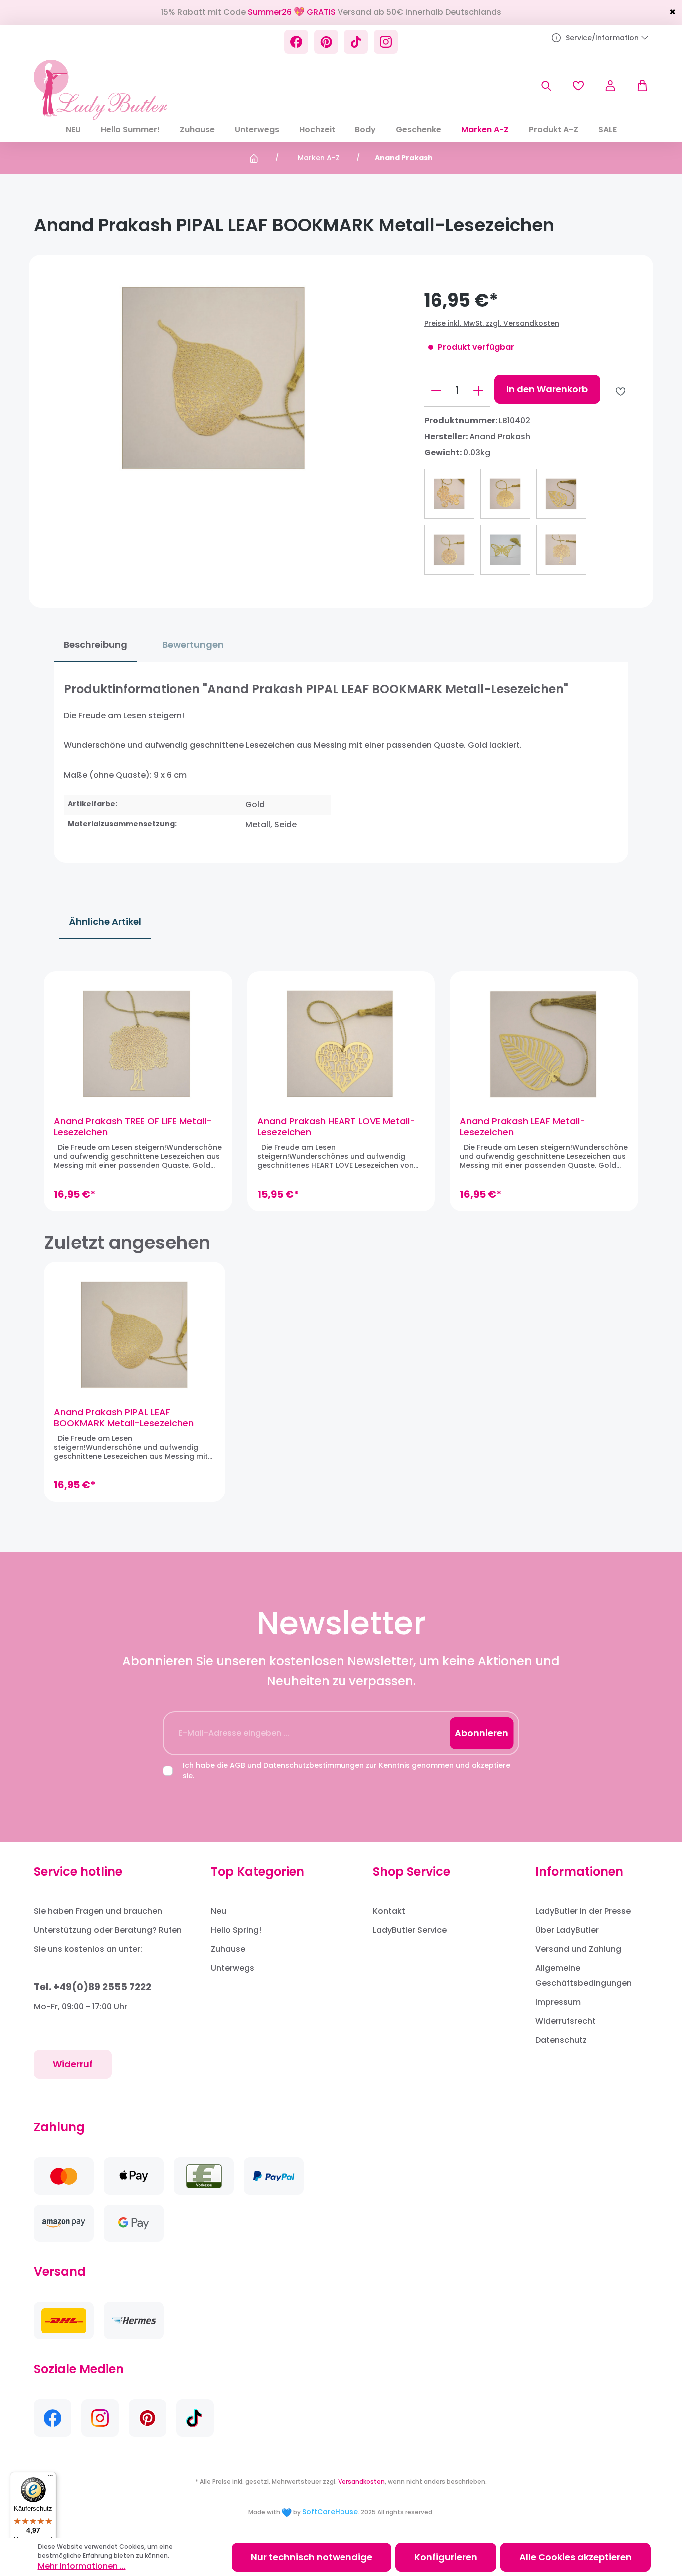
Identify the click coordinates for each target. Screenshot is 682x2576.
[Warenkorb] (637, 86)
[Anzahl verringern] (436, 391)
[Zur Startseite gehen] (101, 90)
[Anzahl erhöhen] (478, 391)
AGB (237, 1765)
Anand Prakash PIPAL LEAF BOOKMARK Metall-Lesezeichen (124, 1418)
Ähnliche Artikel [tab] (105, 921)
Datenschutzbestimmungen (314, 1765)
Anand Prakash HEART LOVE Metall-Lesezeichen (336, 1127)
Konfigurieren (446, 2557)
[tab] (96, 645)
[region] (341, 1091)
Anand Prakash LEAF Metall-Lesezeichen (522, 1127)
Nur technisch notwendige (312, 2557)
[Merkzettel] (578, 86)
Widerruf (73, 2064)
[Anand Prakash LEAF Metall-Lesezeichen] (544, 1044)
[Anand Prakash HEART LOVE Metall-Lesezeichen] (341, 1044)
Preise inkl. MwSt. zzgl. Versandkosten (492, 323)
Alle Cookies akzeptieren (575, 2557)
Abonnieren (482, 1733)
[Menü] (50, 2478)
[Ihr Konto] (610, 86)
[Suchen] (546, 86)
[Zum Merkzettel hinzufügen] (620, 392)
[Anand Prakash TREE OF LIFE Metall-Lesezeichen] (138, 1044)
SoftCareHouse (330, 2512)
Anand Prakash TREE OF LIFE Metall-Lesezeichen (133, 1127)
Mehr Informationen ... (82, 2566)
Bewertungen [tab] (193, 644)
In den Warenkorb (547, 389)
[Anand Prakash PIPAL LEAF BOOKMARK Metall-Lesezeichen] (135, 1334)
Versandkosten (361, 2481)
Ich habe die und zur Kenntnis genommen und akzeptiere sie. (346, 1770)
